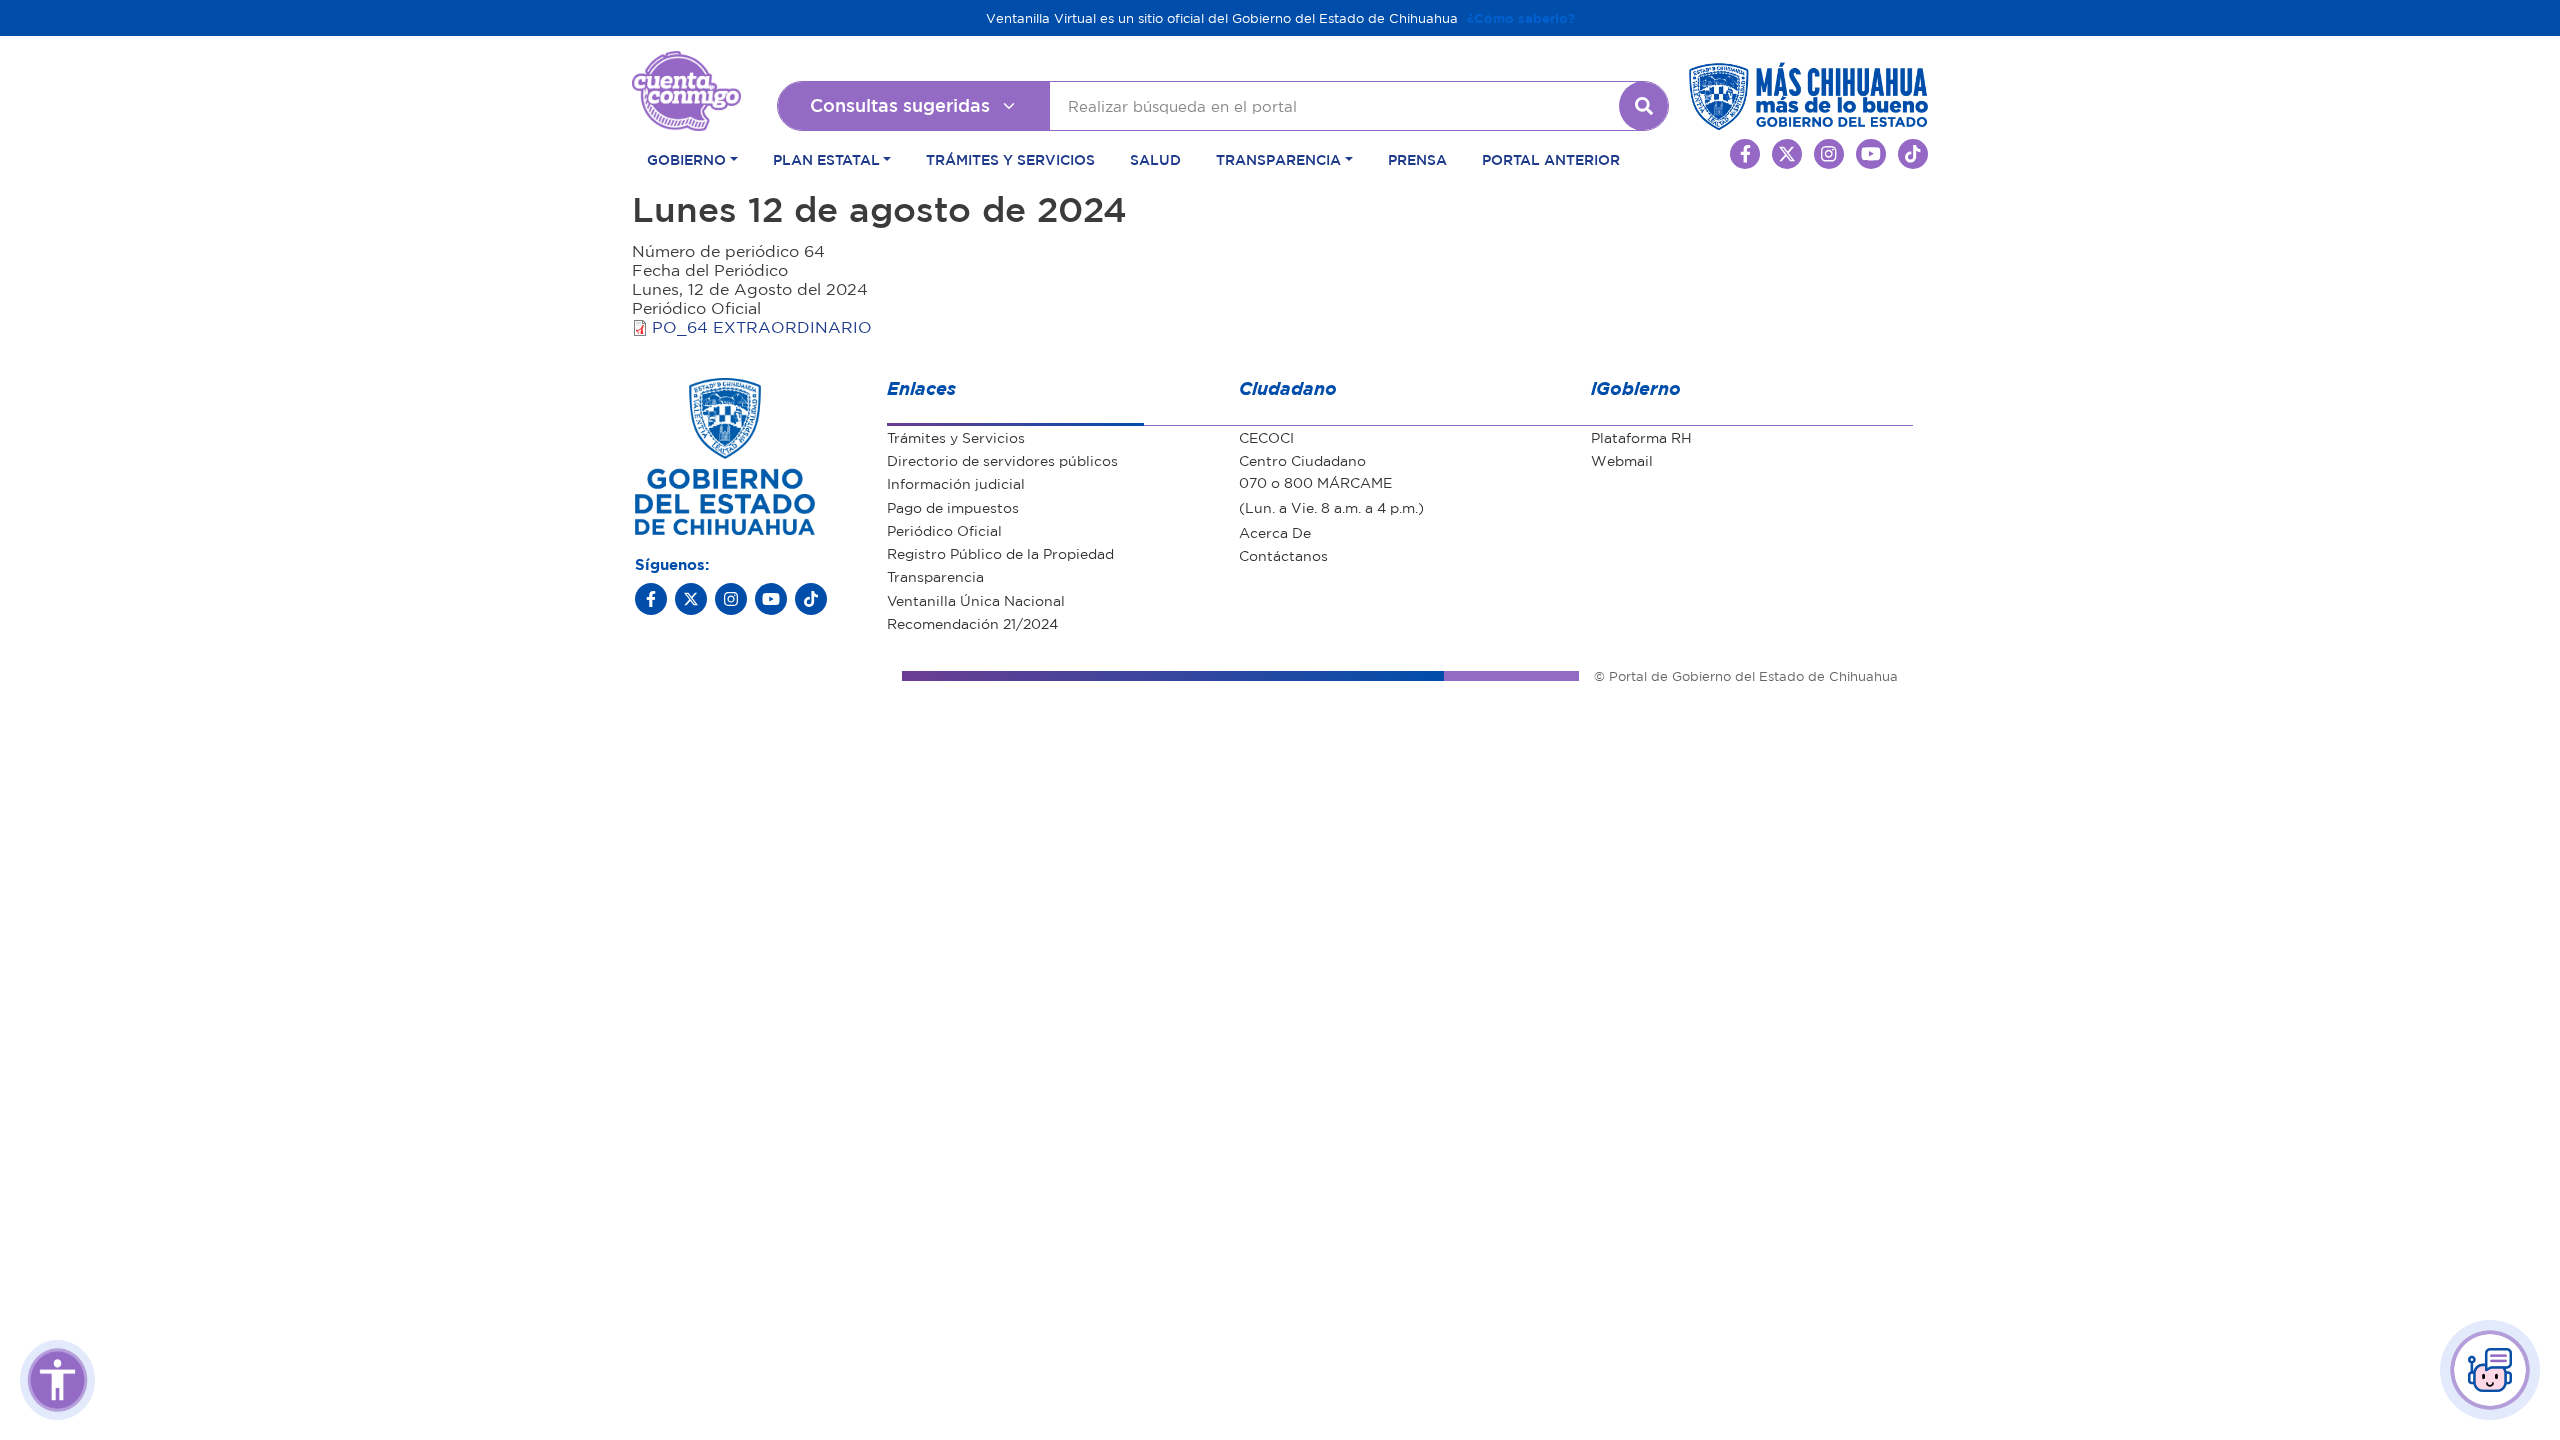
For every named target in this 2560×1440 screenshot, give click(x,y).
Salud (1155, 159)
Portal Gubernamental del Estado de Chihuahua (686, 66)
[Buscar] (1644, 106)
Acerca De (1275, 532)
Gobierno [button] (686, 159)
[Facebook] (651, 599)
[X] (691, 599)
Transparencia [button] (1278, 159)
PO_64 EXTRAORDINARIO (762, 327)
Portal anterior (1551, 159)
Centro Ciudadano (1302, 460)
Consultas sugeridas (900, 105)
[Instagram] (731, 599)
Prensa (1417, 159)
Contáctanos (1283, 555)
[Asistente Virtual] (2490, 1370)
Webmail (1622, 460)
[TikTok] (811, 599)
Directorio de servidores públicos (1002, 460)
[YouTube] (771, 599)
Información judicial (956, 483)
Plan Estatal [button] (826, 159)
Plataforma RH (1641, 437)
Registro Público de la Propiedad (1000, 553)
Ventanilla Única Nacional (976, 600)
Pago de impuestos (953, 507)
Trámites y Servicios (1010, 159)
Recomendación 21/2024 (972, 623)
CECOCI (1266, 437)
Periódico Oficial (944, 530)
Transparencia (935, 576)
